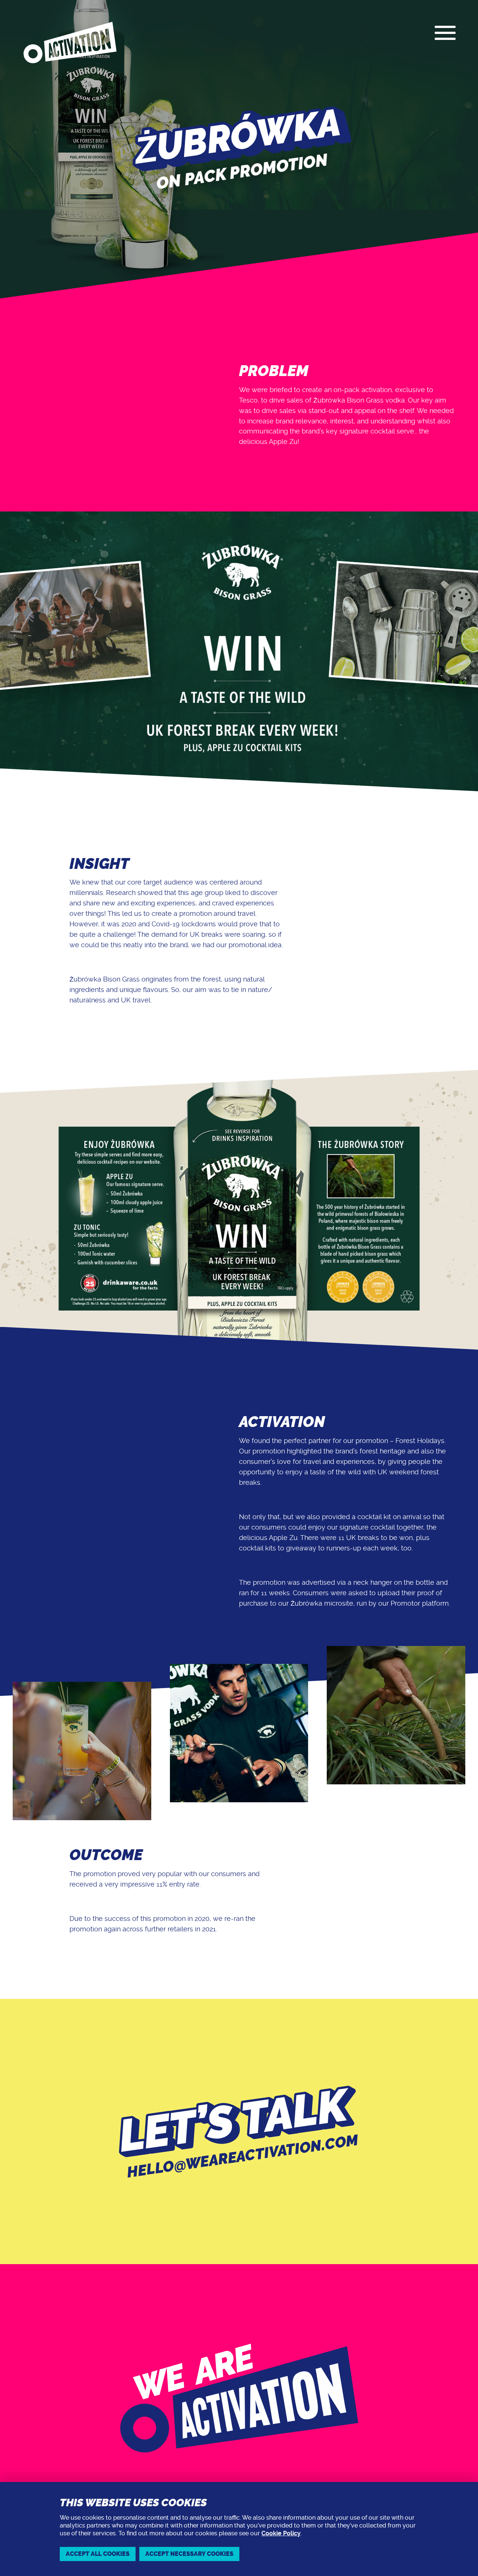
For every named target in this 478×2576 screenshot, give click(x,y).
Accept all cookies (98, 2554)
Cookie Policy (281, 2533)
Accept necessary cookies (189, 2554)
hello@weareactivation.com (243, 2156)
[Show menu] (445, 33)
